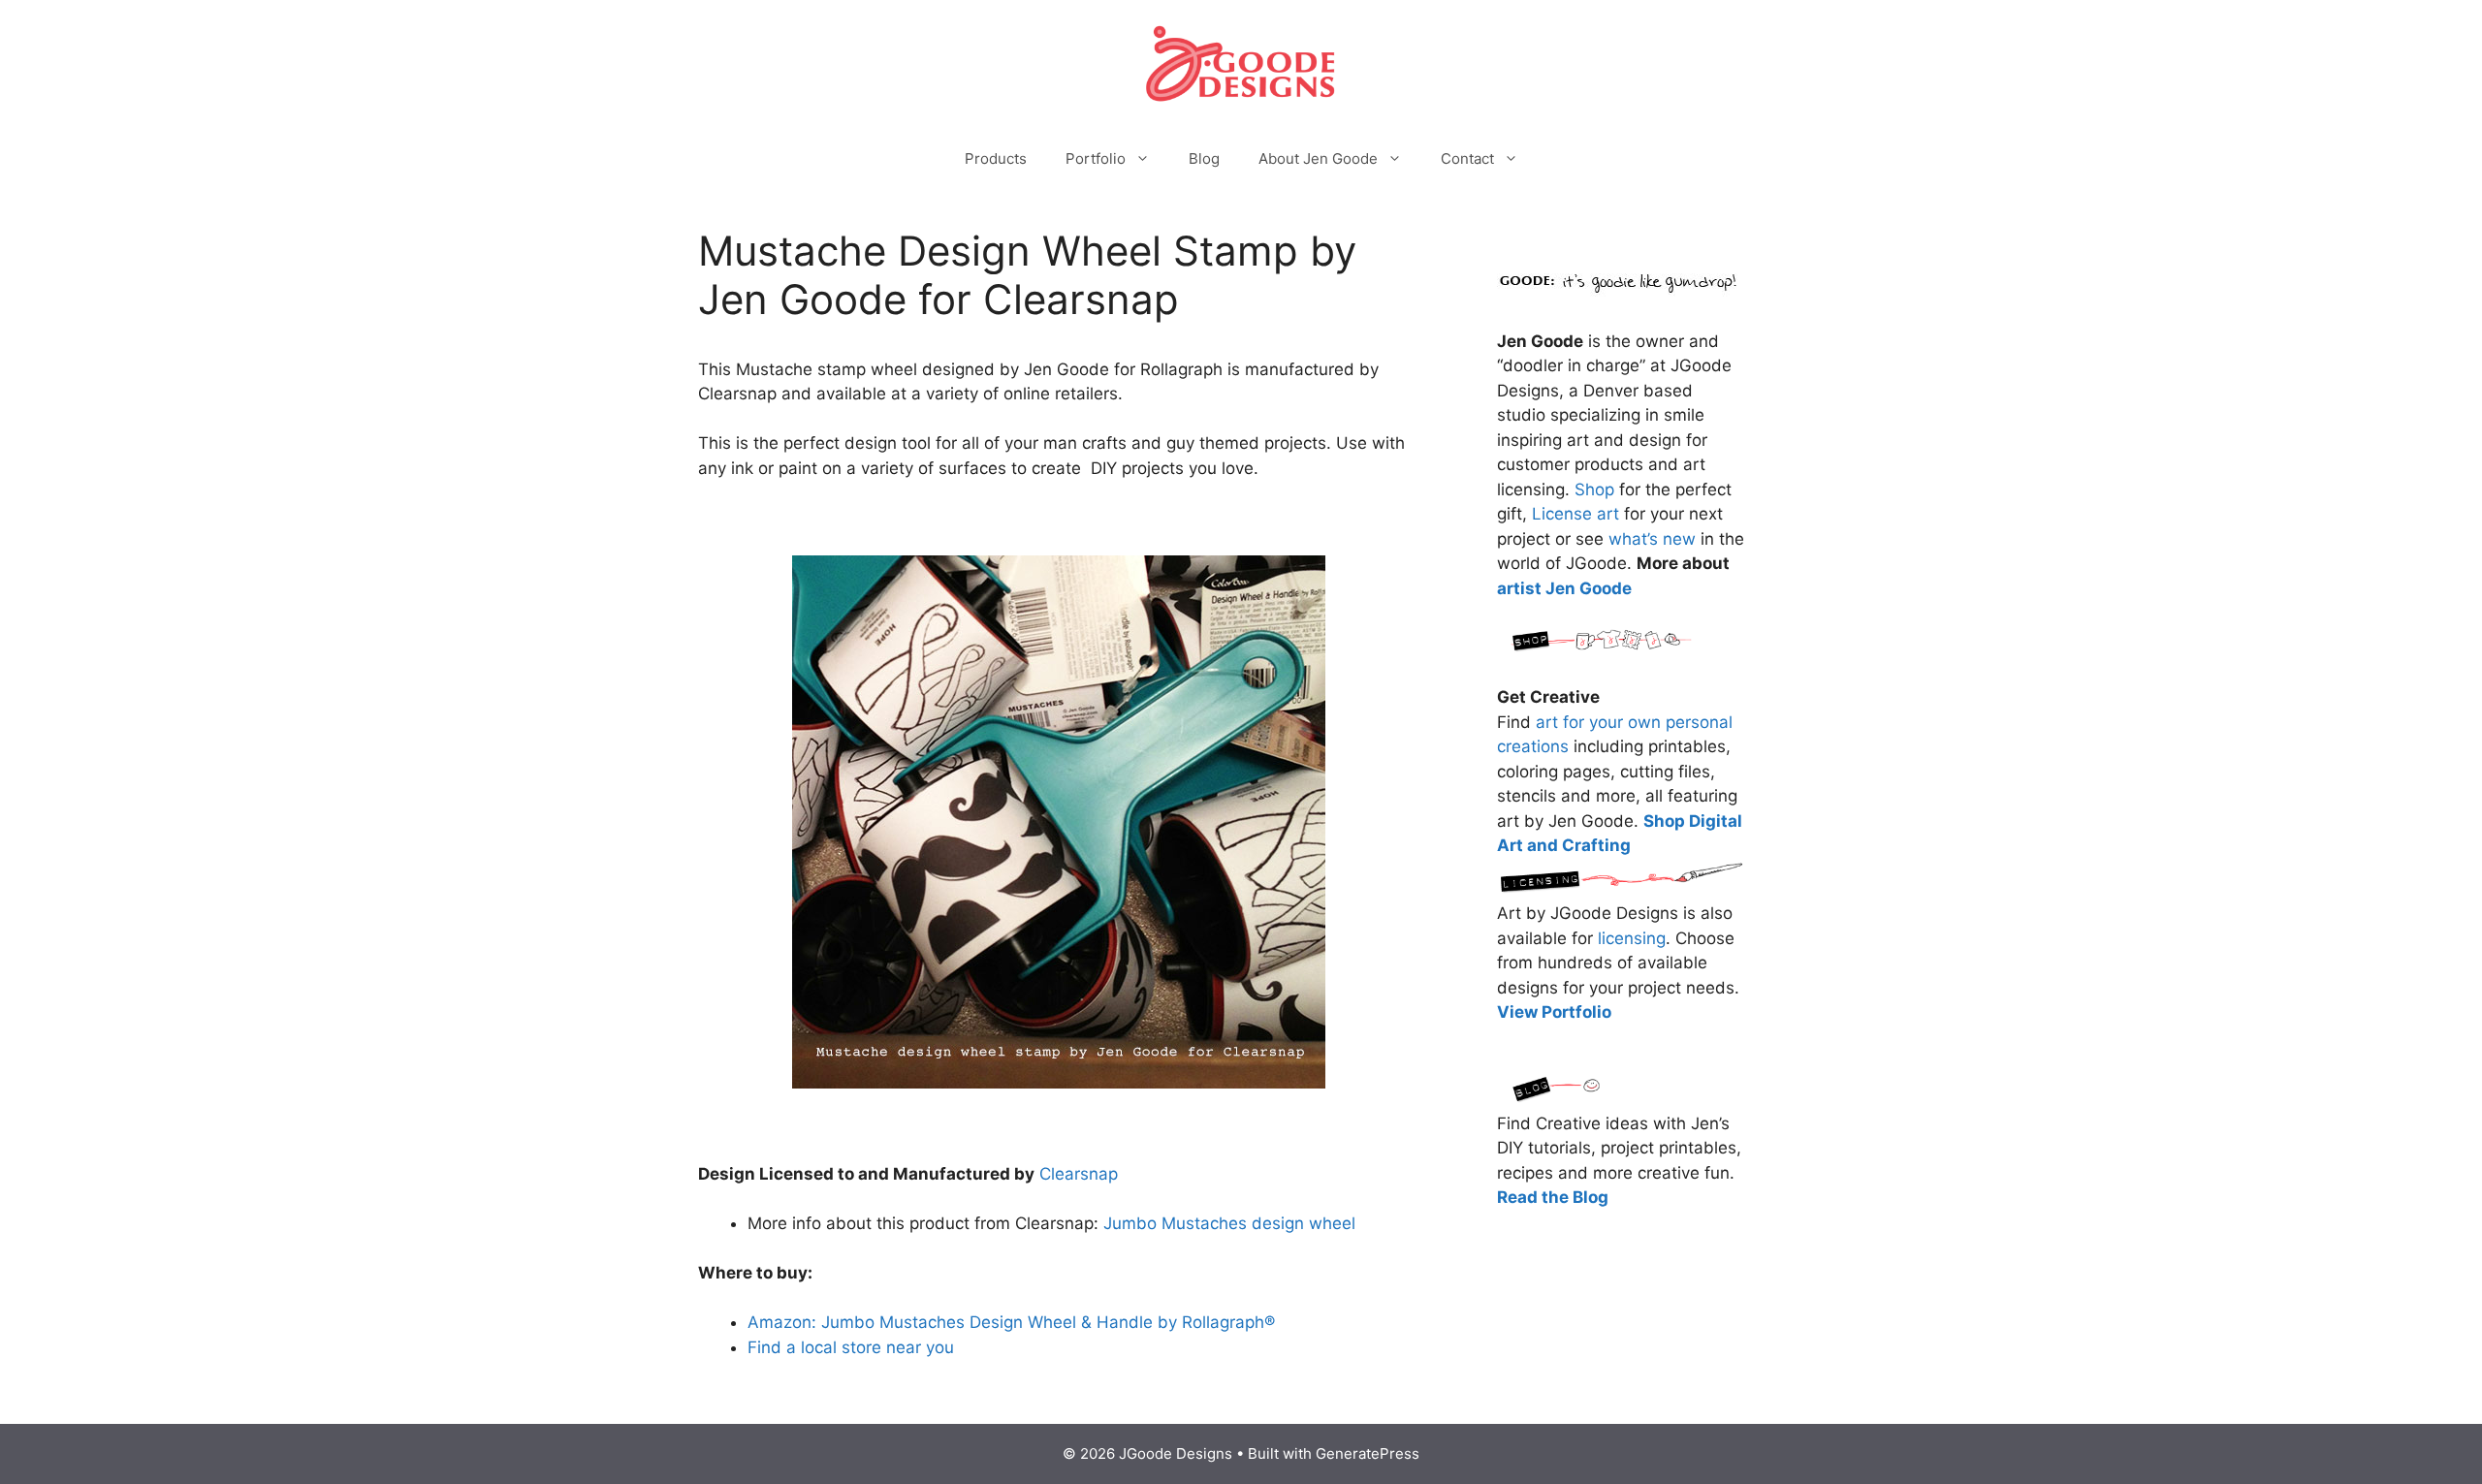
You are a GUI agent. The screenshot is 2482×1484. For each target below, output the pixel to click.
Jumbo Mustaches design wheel (1229, 1223)
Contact (1467, 158)
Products (996, 158)
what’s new (1652, 539)
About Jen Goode (1318, 158)
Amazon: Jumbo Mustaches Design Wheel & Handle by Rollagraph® (1011, 1322)
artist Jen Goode (1564, 588)
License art (1575, 514)
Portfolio (1096, 158)
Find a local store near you (851, 1347)
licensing (1632, 938)
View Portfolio (1554, 1012)
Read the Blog (1553, 1197)
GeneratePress (1368, 1453)
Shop (1594, 489)
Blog (1204, 158)
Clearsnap (1079, 1174)
